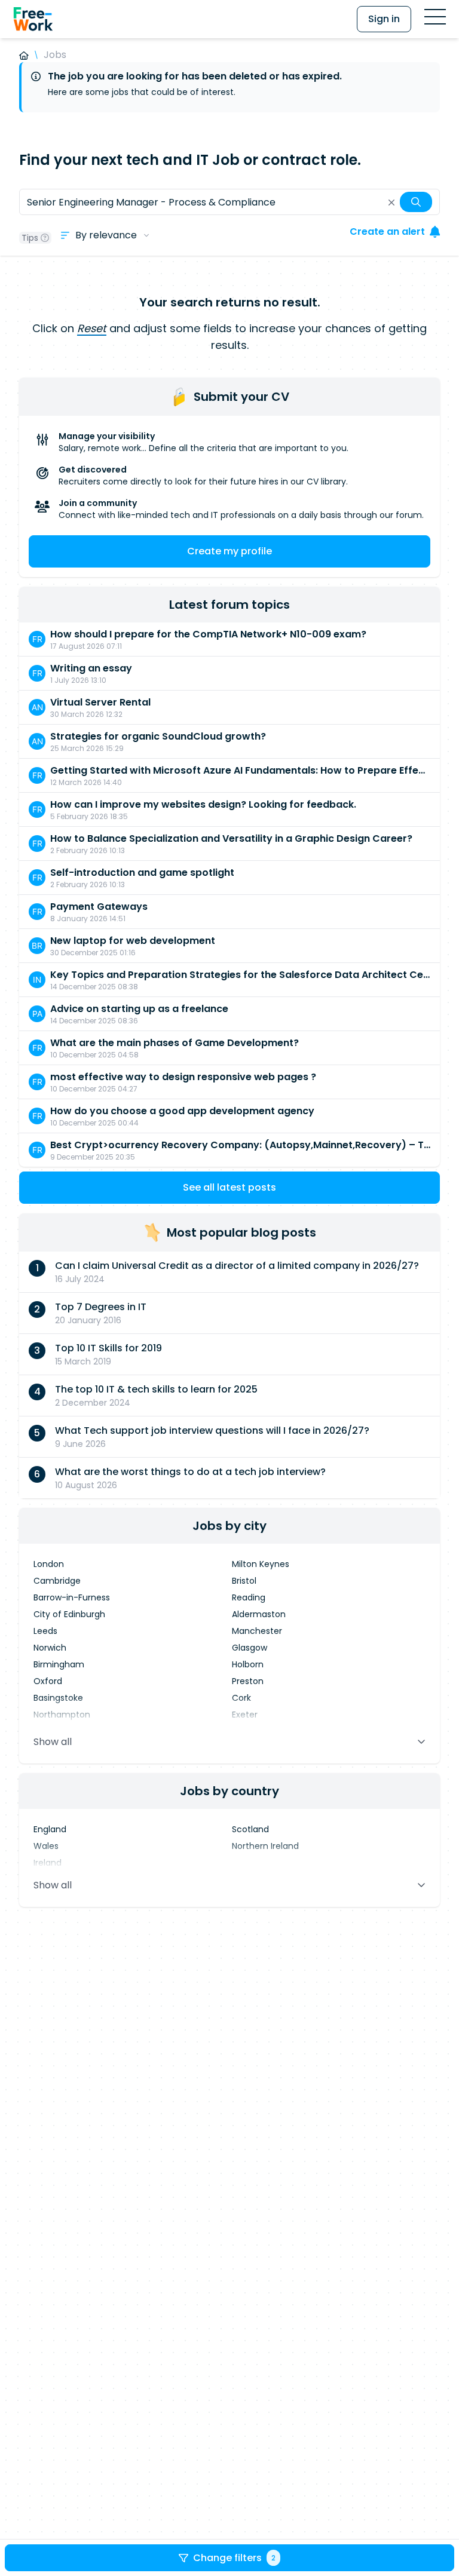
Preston (248, 1681)
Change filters (234, 2558)
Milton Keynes (261, 1564)
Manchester (257, 1631)
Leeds (45, 1631)
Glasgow (250, 1648)
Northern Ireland (265, 1846)
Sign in (384, 19)
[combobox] (229, 202)
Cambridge (57, 1581)
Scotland (250, 1829)
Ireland (48, 1863)
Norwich (50, 1648)
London (49, 1564)
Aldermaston (259, 1614)
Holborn (248, 1664)
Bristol (244, 1581)
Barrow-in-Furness (72, 1597)
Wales (46, 1846)
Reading (249, 1597)
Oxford (48, 1681)
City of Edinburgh (69, 1614)
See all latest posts (229, 1187)
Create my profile (229, 551)
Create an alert (387, 231)
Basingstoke (58, 1698)
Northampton (62, 1715)
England (50, 1829)
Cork (241, 1698)
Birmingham (59, 1664)
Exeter (245, 1715)
